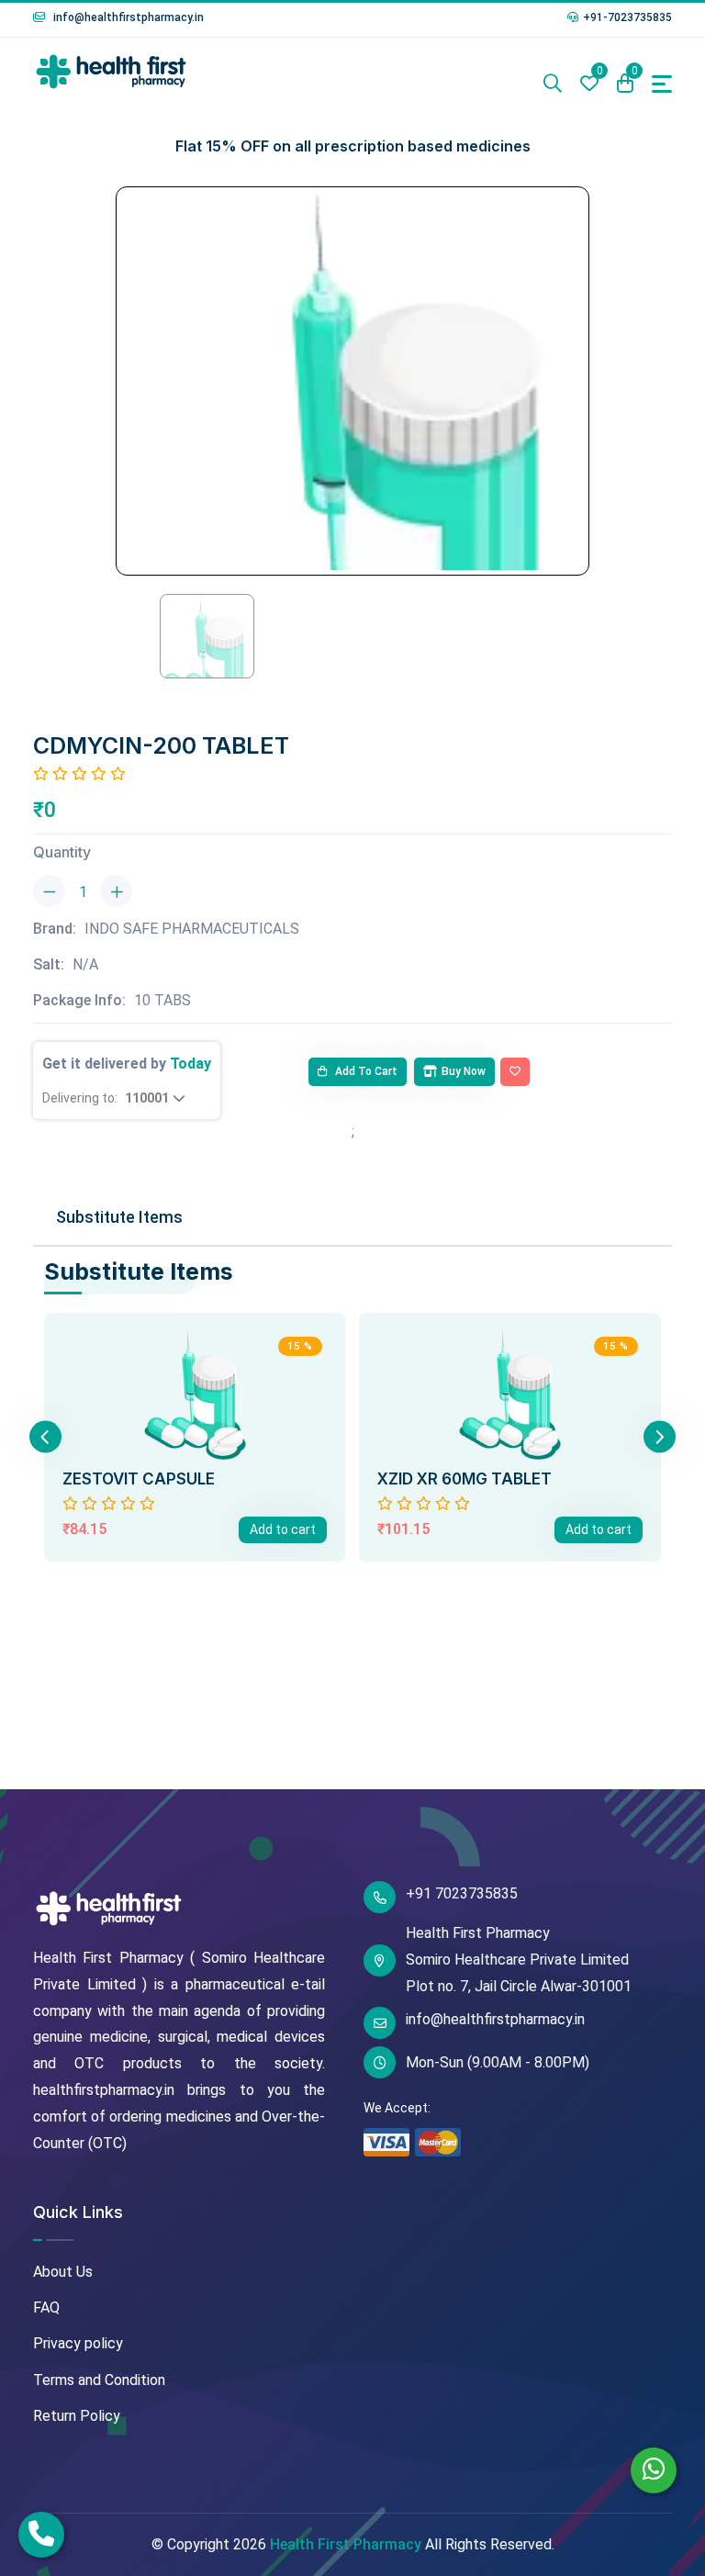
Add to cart (365, 1071)
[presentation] (45, 1437)
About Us (63, 2272)
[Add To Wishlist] (515, 1072)
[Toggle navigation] (662, 84)
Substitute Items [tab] (119, 1217)
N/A (85, 964)
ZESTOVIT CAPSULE (139, 1479)
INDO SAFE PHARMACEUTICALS (192, 929)
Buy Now (464, 1071)
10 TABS (162, 1000)
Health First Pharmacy (346, 2544)
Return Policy (77, 2416)
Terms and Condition (99, 2380)
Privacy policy (78, 2343)
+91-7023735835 (627, 17)
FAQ (46, 2307)
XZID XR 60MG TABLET (464, 1479)
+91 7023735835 (462, 1893)
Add (283, 1529)
